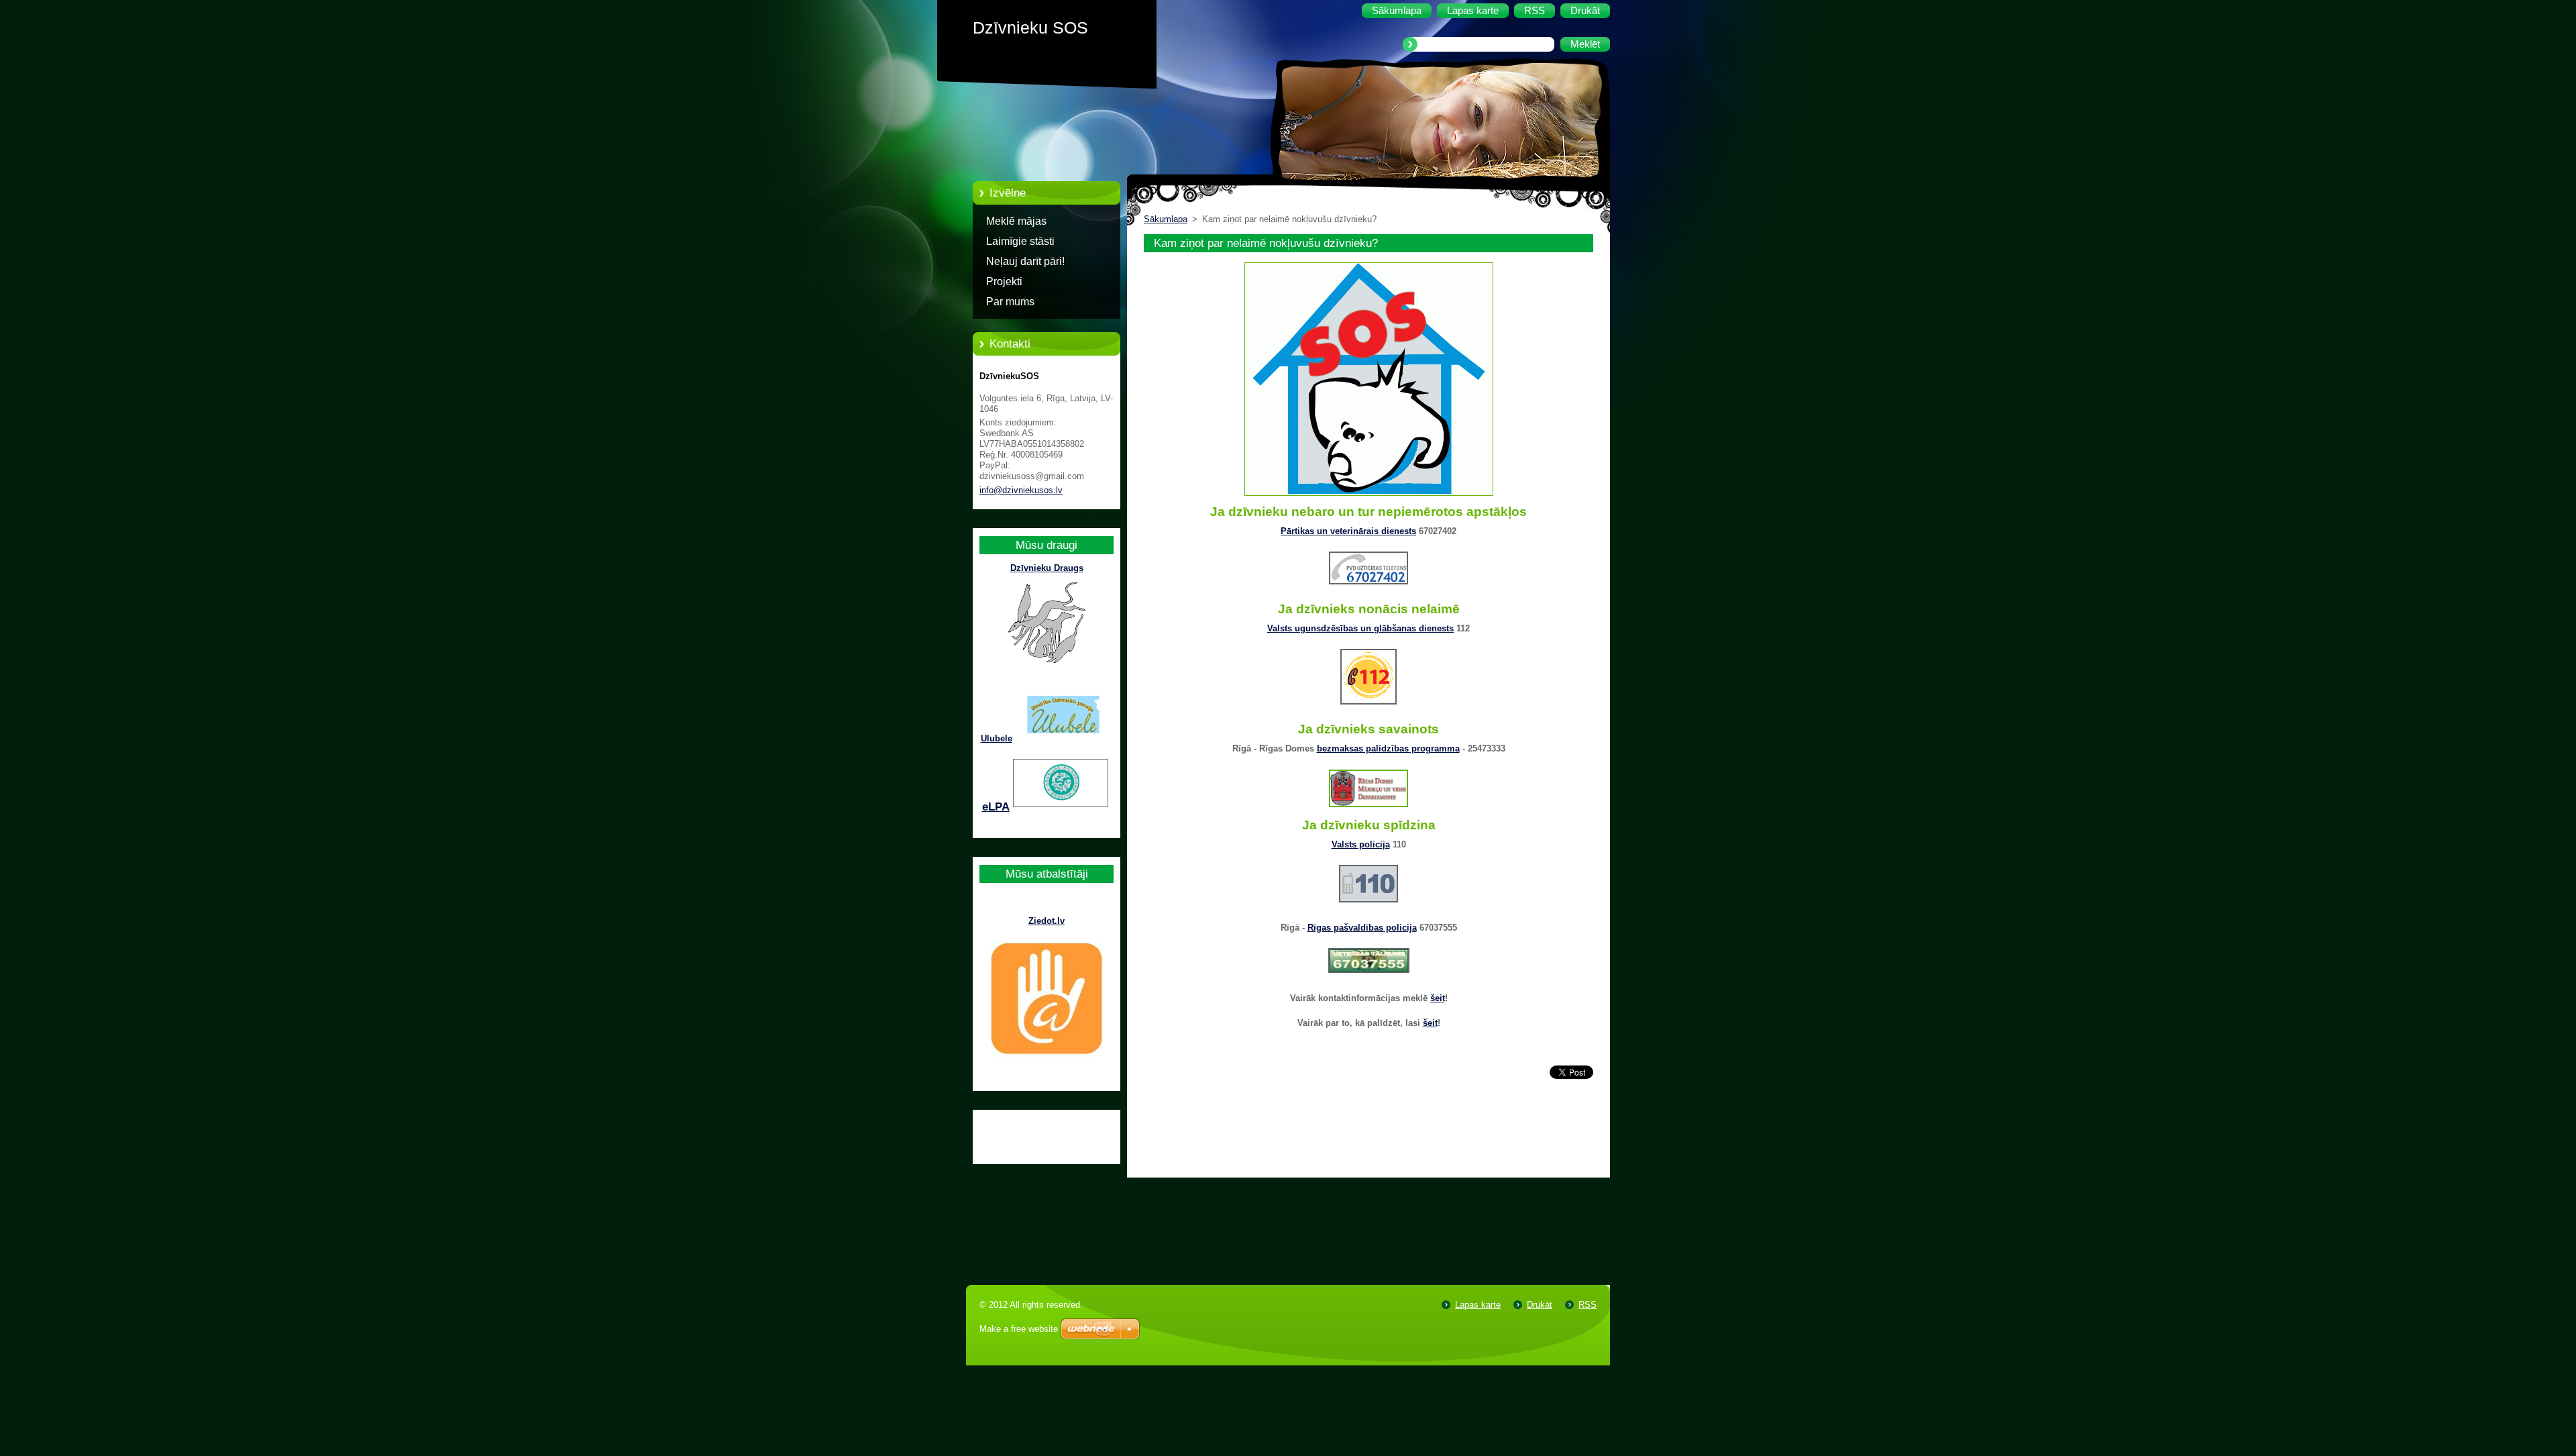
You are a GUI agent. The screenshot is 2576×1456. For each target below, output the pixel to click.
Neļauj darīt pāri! (1025, 261)
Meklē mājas (1016, 221)
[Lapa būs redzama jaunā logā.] (1369, 496)
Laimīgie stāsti (1020, 241)
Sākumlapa (1166, 219)
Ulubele (997, 738)
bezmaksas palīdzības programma (1388, 748)
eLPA (996, 807)
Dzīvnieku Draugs (1047, 568)
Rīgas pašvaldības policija (1362, 928)
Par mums (1010, 302)
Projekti (1004, 281)
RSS (1588, 1305)
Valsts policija (1361, 844)
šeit (1438, 998)
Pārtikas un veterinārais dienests (1348, 531)
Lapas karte (1478, 1305)
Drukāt (1540, 1305)
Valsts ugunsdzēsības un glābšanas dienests (1360, 628)
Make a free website (1019, 1329)
